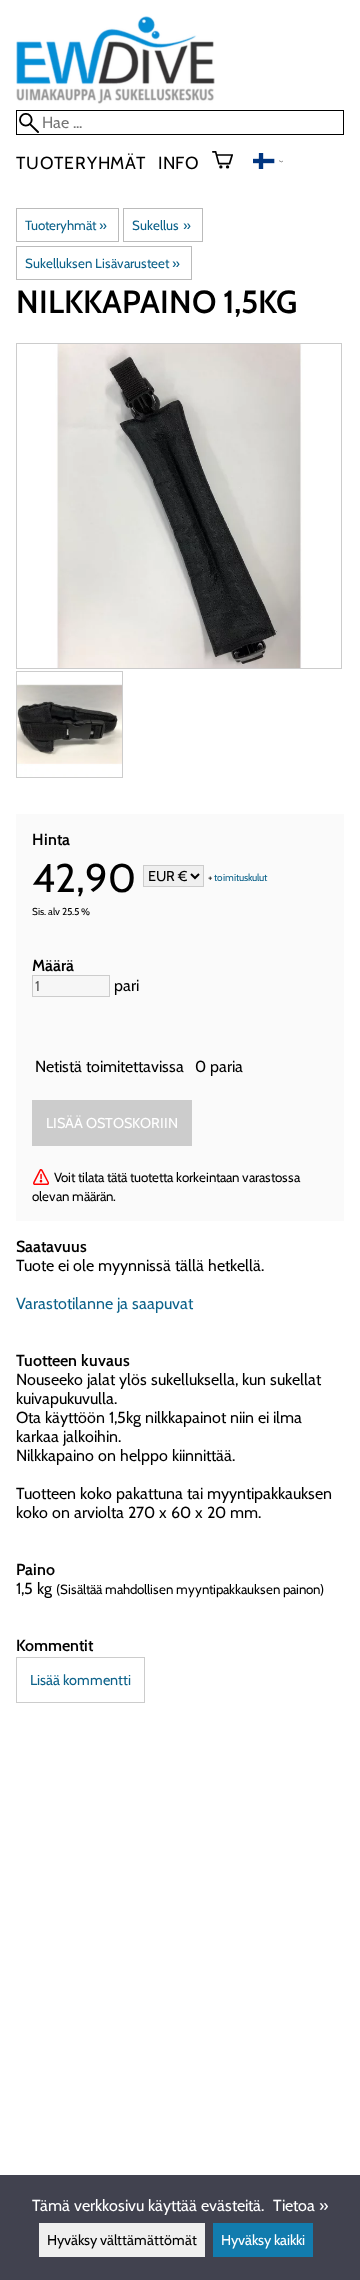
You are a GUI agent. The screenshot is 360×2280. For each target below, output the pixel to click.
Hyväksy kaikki (263, 2240)
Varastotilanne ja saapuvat (104, 1303)
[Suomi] (268, 163)
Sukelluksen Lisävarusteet (102, 263)
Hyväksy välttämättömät (122, 2240)
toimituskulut (240, 877)
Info (179, 162)
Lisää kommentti (80, 1680)
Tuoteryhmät (81, 162)
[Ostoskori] (230, 162)
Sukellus (161, 225)
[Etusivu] (115, 100)
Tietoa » (300, 2205)
